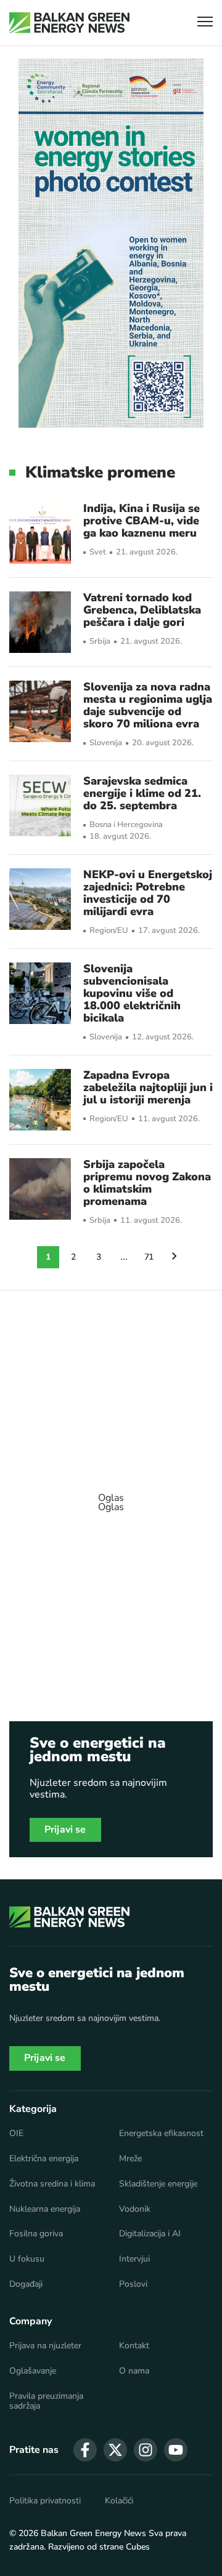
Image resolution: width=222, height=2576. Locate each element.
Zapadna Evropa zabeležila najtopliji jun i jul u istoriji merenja (148, 1087)
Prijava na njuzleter (45, 2346)
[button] (205, 23)
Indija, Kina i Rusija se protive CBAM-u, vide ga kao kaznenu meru (142, 521)
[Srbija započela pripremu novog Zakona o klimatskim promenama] (40, 1189)
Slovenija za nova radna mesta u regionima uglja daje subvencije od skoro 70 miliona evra (148, 705)
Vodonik (135, 2209)
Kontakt (134, 2346)
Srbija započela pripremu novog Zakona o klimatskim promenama (147, 1183)
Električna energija (44, 2159)
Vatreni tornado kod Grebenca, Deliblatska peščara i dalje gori (142, 610)
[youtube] (176, 2450)
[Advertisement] (111, 1497)
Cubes (138, 2547)
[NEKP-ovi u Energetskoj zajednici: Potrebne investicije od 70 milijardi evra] (40, 899)
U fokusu (27, 2259)
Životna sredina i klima (52, 2184)
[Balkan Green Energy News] (69, 23)
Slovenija (106, 743)
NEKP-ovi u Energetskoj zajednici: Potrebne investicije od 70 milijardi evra (148, 893)
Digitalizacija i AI (150, 2234)
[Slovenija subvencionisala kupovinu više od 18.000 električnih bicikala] (40, 993)
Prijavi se (65, 1830)
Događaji (26, 2284)
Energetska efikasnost (161, 2134)
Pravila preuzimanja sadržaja (46, 2401)
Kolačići (119, 2501)
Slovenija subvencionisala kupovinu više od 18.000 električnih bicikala (132, 993)
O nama (134, 2371)
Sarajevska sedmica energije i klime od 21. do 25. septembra (142, 793)
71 (149, 1257)
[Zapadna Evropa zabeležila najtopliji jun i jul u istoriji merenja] (40, 1100)
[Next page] (175, 1257)
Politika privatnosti (45, 2501)
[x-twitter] (115, 2450)
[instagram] (146, 2450)
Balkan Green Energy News (93, 2533)
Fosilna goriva (36, 2234)
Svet (98, 552)
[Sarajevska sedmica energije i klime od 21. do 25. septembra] (40, 806)
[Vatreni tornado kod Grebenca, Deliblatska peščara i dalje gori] (40, 622)
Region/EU (109, 931)
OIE (16, 2134)
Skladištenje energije (158, 2184)
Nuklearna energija (45, 2209)
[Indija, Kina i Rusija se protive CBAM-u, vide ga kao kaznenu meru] (40, 533)
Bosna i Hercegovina (126, 825)
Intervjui (134, 2259)
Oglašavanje (33, 2371)
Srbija (100, 642)
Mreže (130, 2159)
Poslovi (133, 2284)
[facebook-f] (85, 2450)
